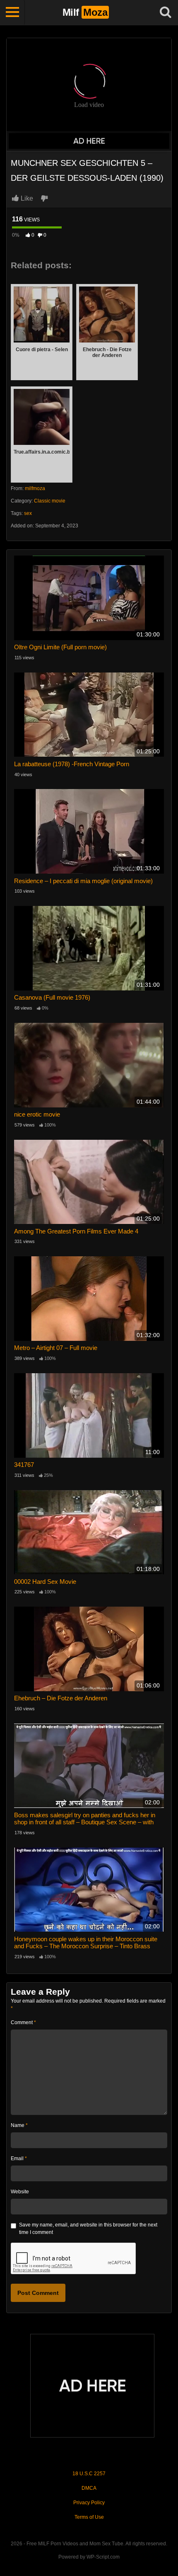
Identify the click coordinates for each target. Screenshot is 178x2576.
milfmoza (35, 488)
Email (19, 2158)
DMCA (89, 2488)
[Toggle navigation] (12, 12)
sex (28, 513)
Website (20, 2192)
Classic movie (50, 501)
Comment (23, 2022)
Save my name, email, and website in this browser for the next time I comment (88, 2229)
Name (19, 2125)
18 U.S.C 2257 (89, 2474)
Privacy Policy (89, 2503)
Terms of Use (89, 2517)
